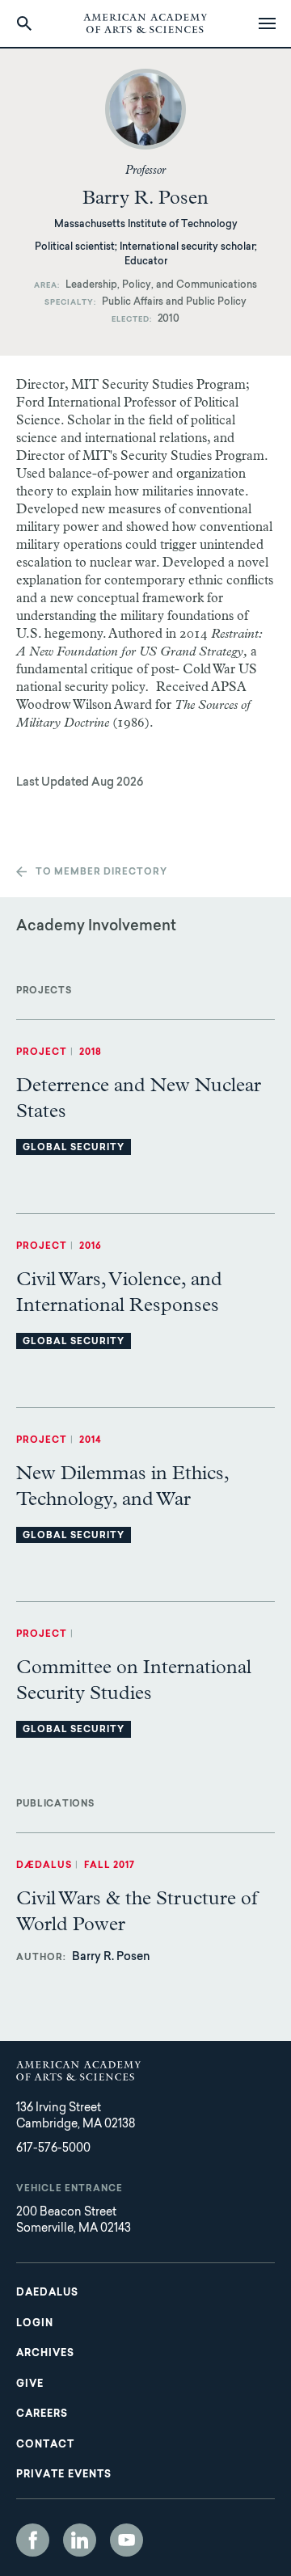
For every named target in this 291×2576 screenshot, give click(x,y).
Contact (45, 2445)
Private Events (64, 2475)
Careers (42, 2414)
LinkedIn (80, 2540)
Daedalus (47, 2293)
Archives (45, 2354)
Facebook (33, 2540)
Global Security (74, 1148)
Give (30, 2384)
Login (35, 2324)
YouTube (127, 2540)
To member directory (101, 873)
